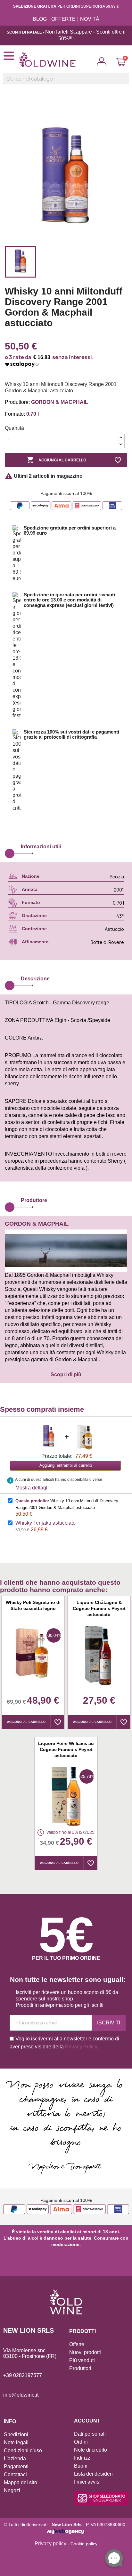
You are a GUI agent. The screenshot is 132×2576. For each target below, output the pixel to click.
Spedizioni (16, 2435)
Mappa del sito (21, 2482)
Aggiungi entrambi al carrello (66, 1465)
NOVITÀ (90, 19)
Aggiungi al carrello (56, 460)
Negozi (12, 2490)
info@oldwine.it (21, 2395)
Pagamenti (16, 2466)
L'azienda (15, 2458)
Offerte (77, 2344)
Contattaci (15, 2474)
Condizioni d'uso (23, 2450)
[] (126, 82)
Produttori (80, 2368)
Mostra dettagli (32, 1488)
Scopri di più (66, 1374)
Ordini (81, 2442)
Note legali (16, 2442)
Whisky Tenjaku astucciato (45, 1523)
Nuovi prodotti (85, 2352)
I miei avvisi (87, 2482)
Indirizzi (83, 2458)
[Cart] (121, 62)
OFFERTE (63, 19)
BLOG (40, 19)
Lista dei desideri (93, 2474)
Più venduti (82, 2360)
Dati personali (90, 2434)
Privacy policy (50, 2544)
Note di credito (91, 2450)
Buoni (81, 2466)
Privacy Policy (81, 2047)
